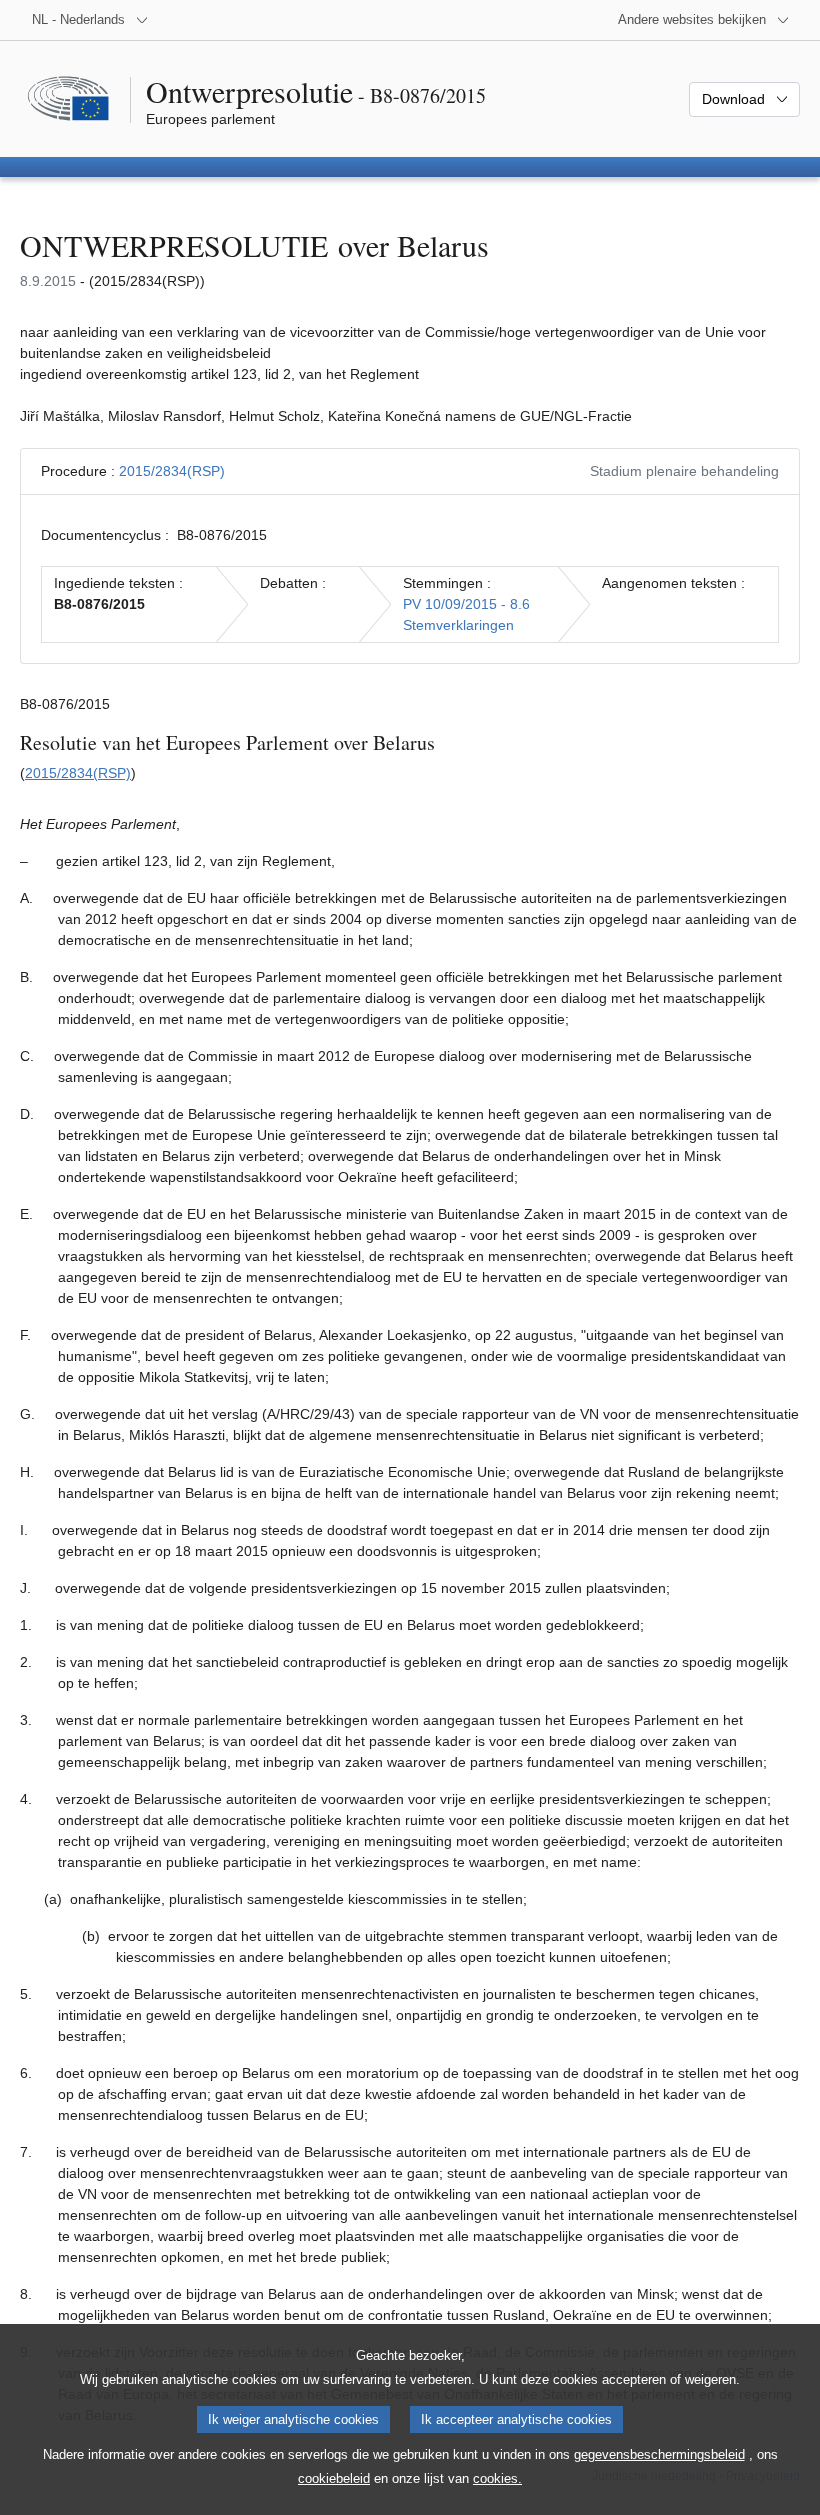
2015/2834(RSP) (172, 471)
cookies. (497, 2478)
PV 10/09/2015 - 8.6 (466, 604)
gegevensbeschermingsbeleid (659, 2454)
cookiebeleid (334, 2478)
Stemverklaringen (458, 625)
